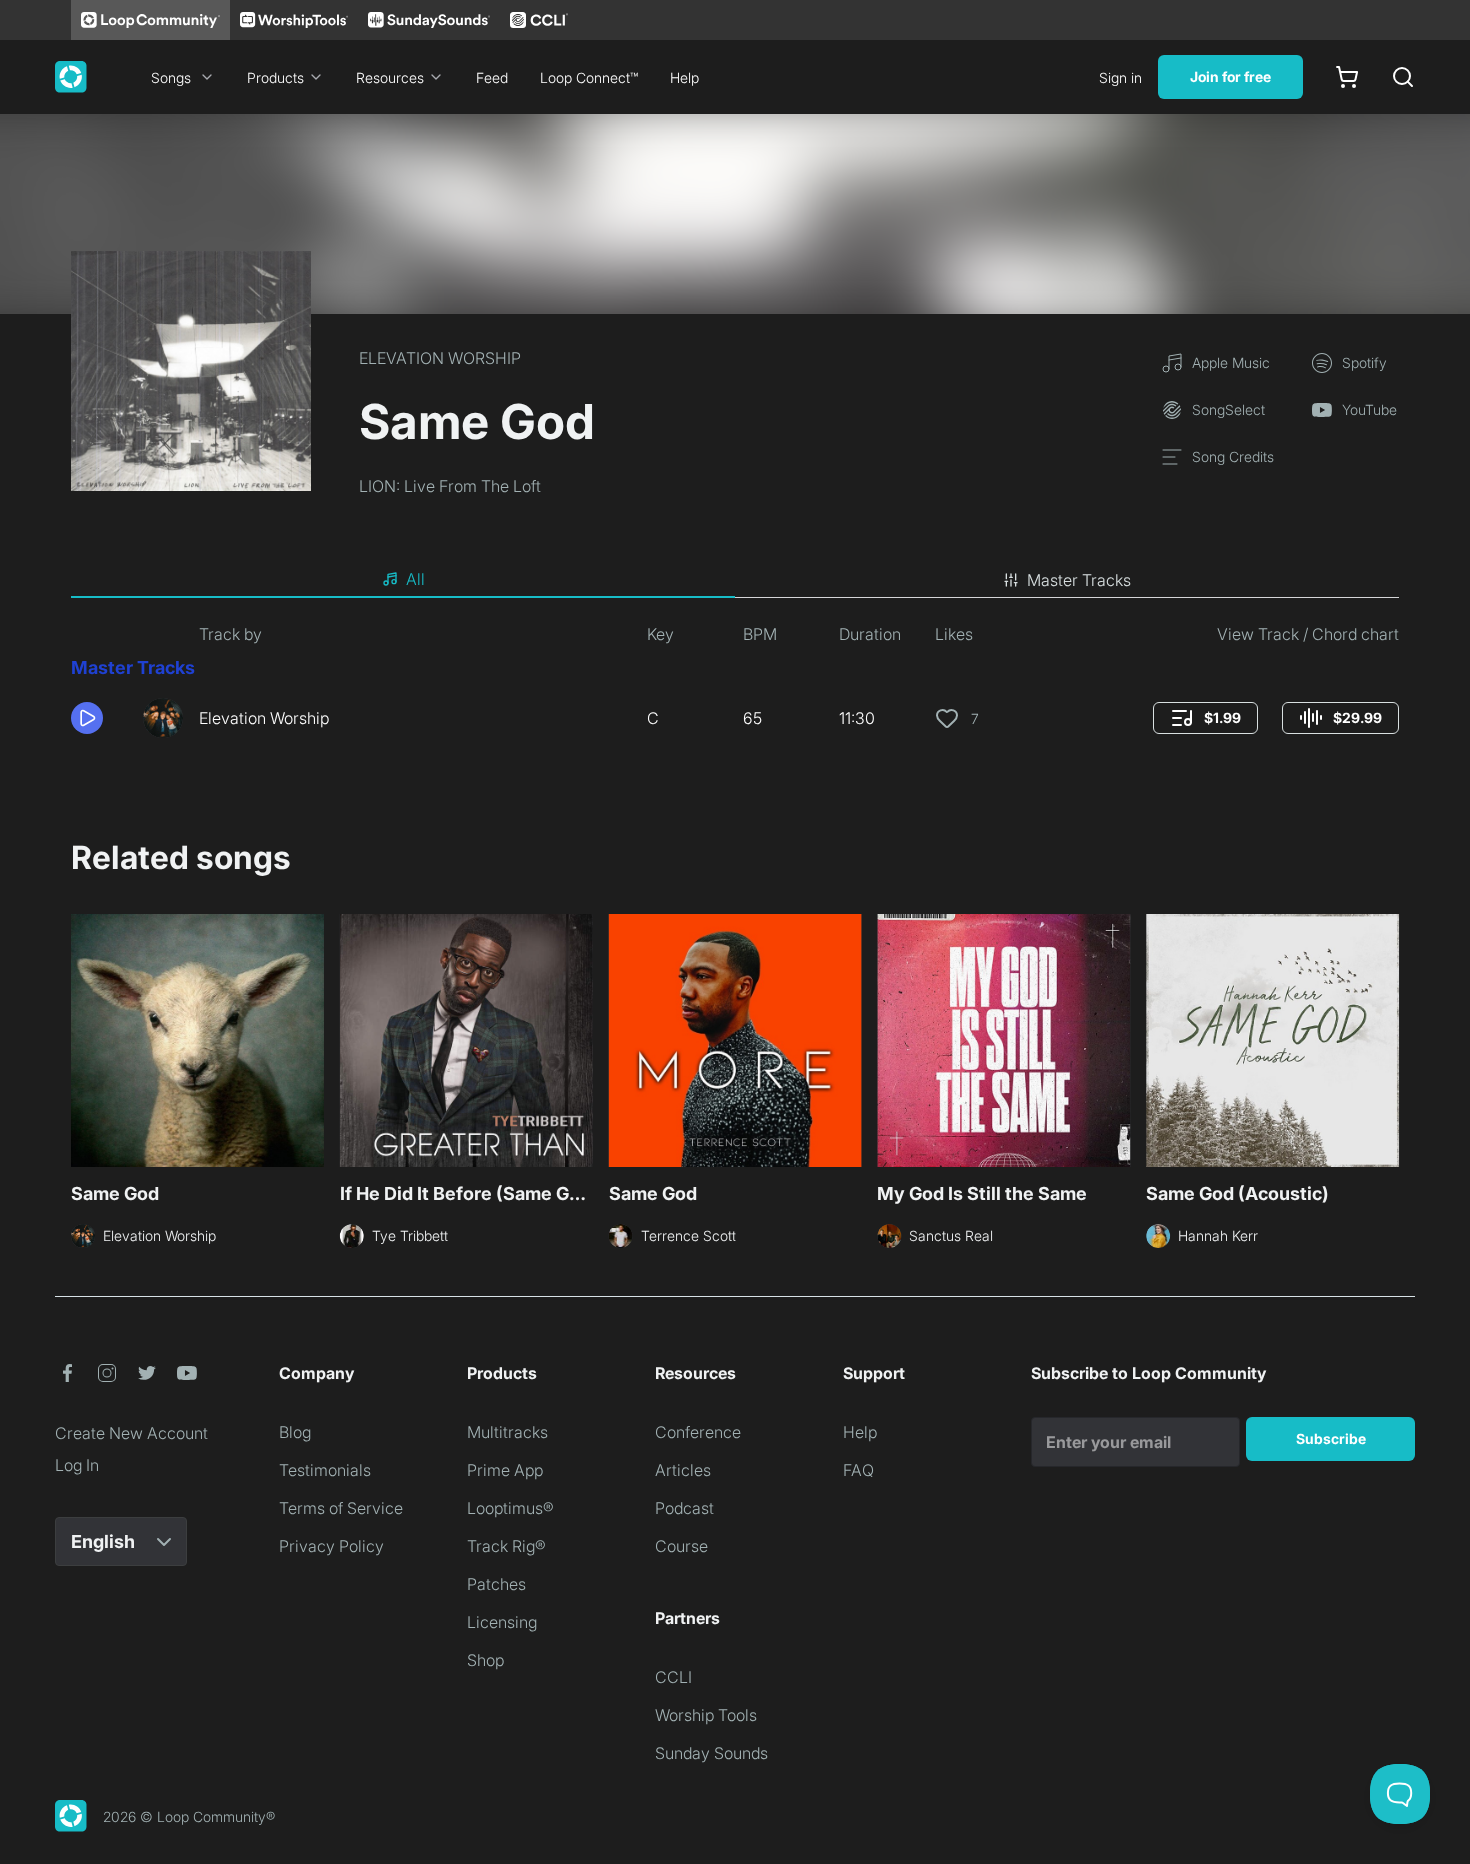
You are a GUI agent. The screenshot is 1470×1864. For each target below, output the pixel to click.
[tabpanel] (735, 688)
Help (684, 77)
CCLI (673, 1677)
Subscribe (1331, 1438)
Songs (171, 77)
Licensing (502, 1622)
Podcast (684, 1508)
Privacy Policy (331, 1546)
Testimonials (325, 1470)
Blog (295, 1432)
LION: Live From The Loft (450, 486)
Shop (485, 1660)
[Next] (1387, 1038)
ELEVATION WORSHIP (440, 358)
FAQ (858, 1470)
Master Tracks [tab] (1079, 580)
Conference (698, 1432)
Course (681, 1546)
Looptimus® (510, 1508)
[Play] (87, 718)
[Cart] (1347, 77)
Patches (496, 1584)
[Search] (1403, 77)
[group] (1205, 718)
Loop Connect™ (589, 77)
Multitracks (507, 1432)
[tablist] (735, 580)
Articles (683, 1470)
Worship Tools (706, 1715)
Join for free (1230, 76)
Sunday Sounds (711, 1753)
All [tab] (415, 579)
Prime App (505, 1470)
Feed (492, 77)
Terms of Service (341, 1508)
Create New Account (131, 1433)
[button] (99, 718)
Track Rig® (506, 1546)
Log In (77, 1465)
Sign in (1120, 77)
